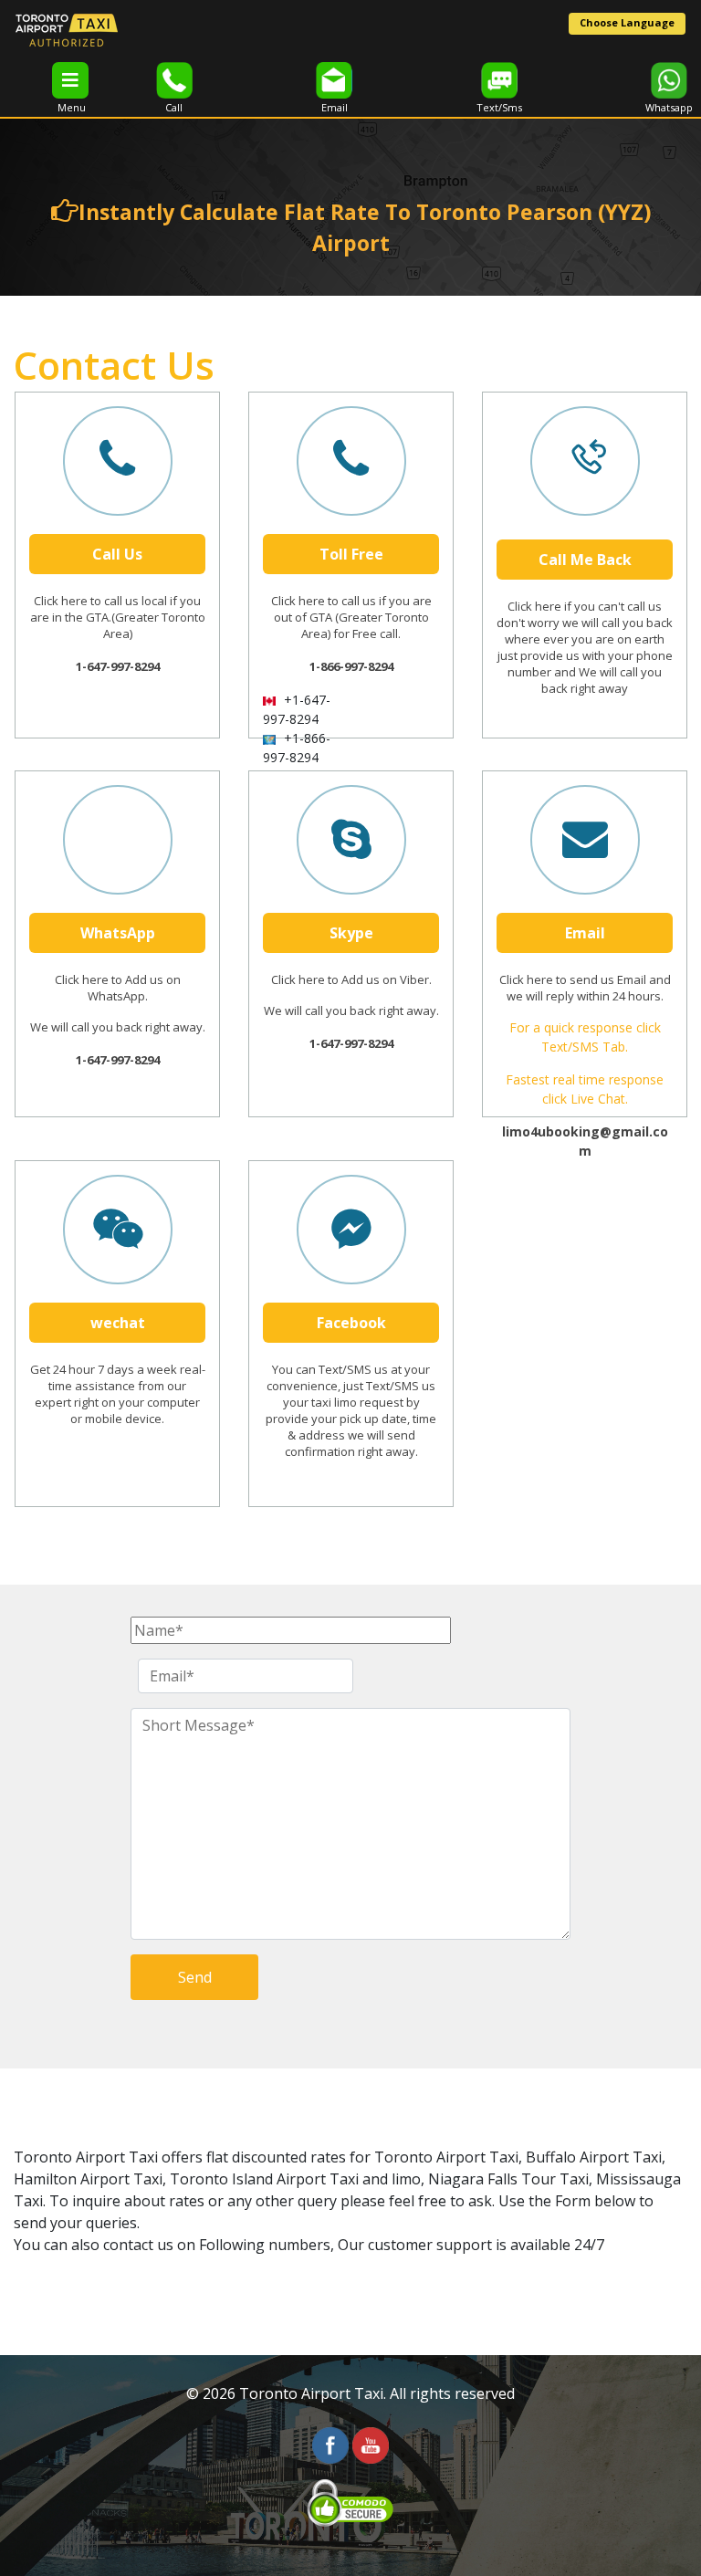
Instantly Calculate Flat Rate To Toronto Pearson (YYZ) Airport (365, 228)
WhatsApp (118, 933)
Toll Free (351, 554)
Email (585, 933)
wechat (118, 1323)
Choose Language (627, 22)
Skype (351, 933)
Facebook (351, 1323)
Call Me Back (585, 560)
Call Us (117, 554)
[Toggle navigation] (70, 80)
